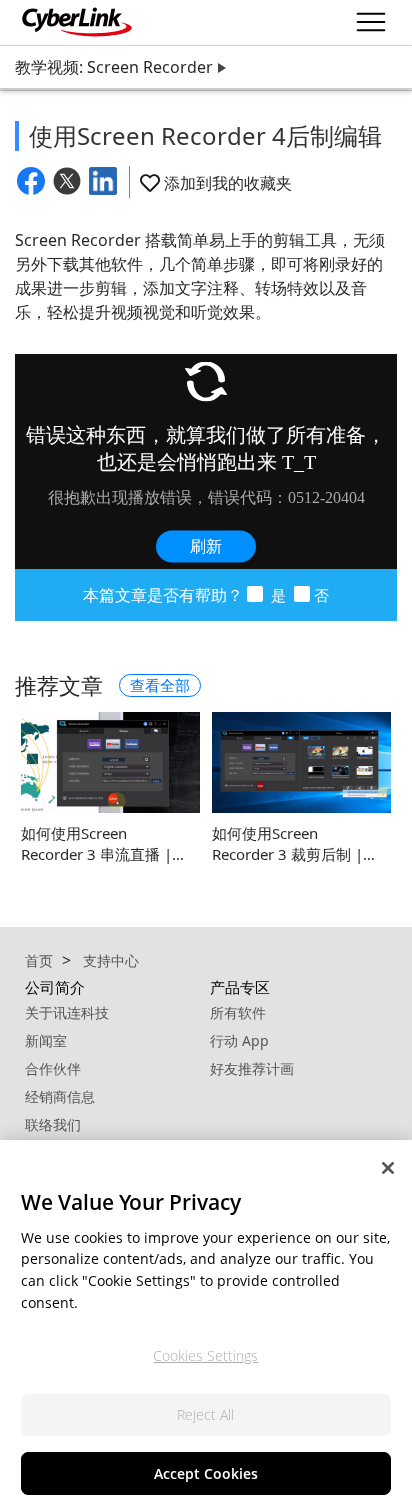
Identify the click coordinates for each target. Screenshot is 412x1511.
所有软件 (238, 1012)
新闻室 (46, 1040)
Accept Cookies (206, 1473)
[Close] (388, 1168)
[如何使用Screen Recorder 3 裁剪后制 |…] (301, 762)
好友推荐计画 (252, 1068)
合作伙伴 (53, 1068)
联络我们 (53, 1124)
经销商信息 (60, 1096)
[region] (206, 1325)
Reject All (205, 1414)
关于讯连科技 (67, 1012)
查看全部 (160, 685)
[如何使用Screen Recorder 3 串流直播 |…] (110, 762)
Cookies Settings (205, 1355)
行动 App (239, 1040)
